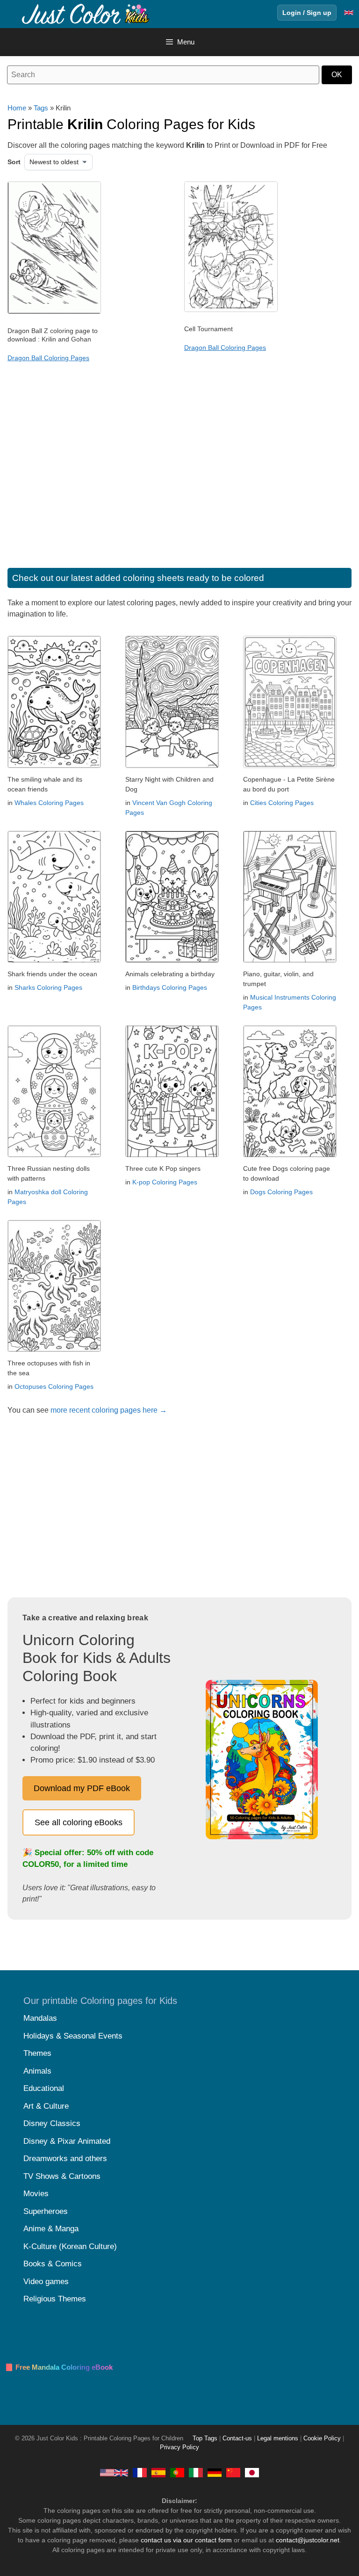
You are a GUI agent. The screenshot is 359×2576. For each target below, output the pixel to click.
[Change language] (349, 13)
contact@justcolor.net (308, 2540)
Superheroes (46, 2211)
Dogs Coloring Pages (281, 1192)
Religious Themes (55, 2299)
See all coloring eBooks (79, 1822)
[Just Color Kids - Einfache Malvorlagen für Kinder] (215, 2473)
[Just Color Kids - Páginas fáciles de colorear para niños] (158, 2473)
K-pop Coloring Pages (165, 1182)
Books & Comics (53, 2264)
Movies (36, 2194)
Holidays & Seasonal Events (73, 2036)
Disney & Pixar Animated (67, 2141)
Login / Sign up (307, 13)
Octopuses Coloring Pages (54, 1386)
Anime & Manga (51, 2229)
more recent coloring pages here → (109, 1410)
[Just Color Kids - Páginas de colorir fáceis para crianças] (177, 2473)
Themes (37, 2053)
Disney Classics (52, 2123)
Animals (37, 2071)
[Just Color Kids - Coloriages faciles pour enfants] (140, 2473)
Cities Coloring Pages (282, 803)
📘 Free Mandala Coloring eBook (59, 2367)
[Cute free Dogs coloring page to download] (290, 1155)
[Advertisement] (179, 474)
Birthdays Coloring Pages (170, 987)
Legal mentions (278, 2438)
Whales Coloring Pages (49, 803)
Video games (46, 2282)
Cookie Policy (322, 2438)
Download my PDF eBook (82, 1788)
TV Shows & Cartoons (62, 2176)
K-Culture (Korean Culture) (70, 2246)
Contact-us (237, 2438)
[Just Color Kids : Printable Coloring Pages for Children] (86, 13)
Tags (41, 108)
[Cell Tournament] (231, 310)
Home (17, 108)
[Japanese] (252, 2473)
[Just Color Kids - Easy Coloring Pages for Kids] (114, 2473)
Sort (14, 162)
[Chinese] (233, 2473)
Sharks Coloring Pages (48, 987)
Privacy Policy (179, 2447)
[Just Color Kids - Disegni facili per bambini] (196, 2473)
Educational (44, 2088)
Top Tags (205, 2438)
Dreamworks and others (65, 2159)
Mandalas (40, 2018)
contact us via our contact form (186, 2540)
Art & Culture (46, 2106)
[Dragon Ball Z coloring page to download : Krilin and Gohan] (54, 312)
